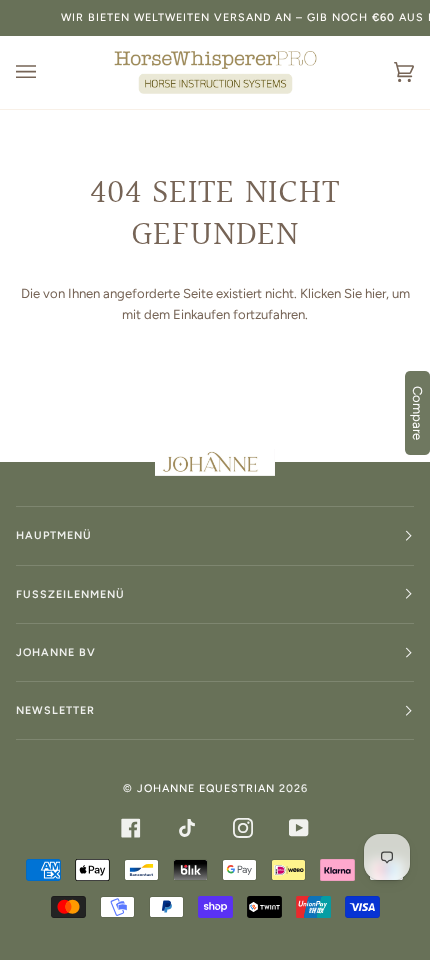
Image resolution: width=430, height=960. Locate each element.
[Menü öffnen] (46, 72)
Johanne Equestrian (206, 788)
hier (375, 293)
